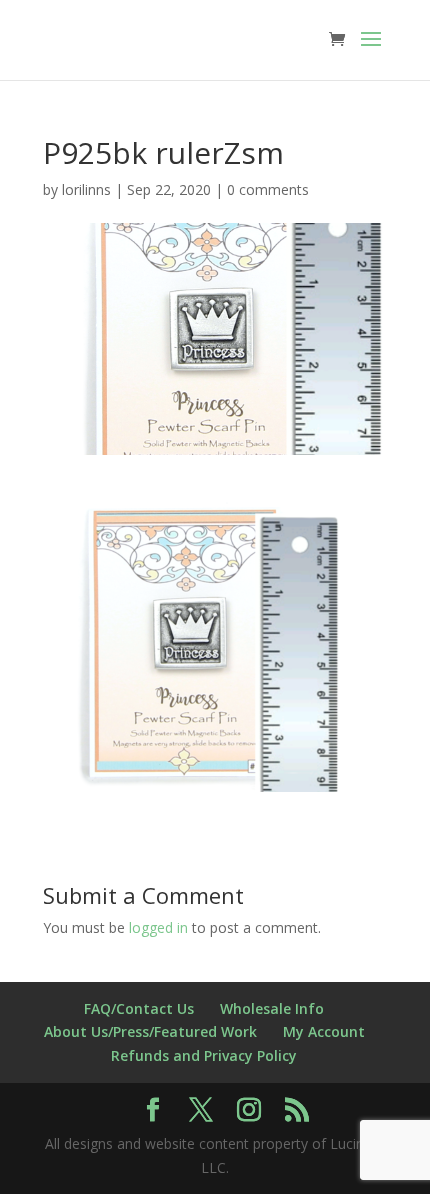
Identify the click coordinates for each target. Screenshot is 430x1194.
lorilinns (86, 189)
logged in (158, 927)
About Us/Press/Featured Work (150, 1031)
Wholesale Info (272, 1008)
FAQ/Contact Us (139, 1008)
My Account (324, 1031)
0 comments (268, 189)
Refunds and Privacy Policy (204, 1055)
